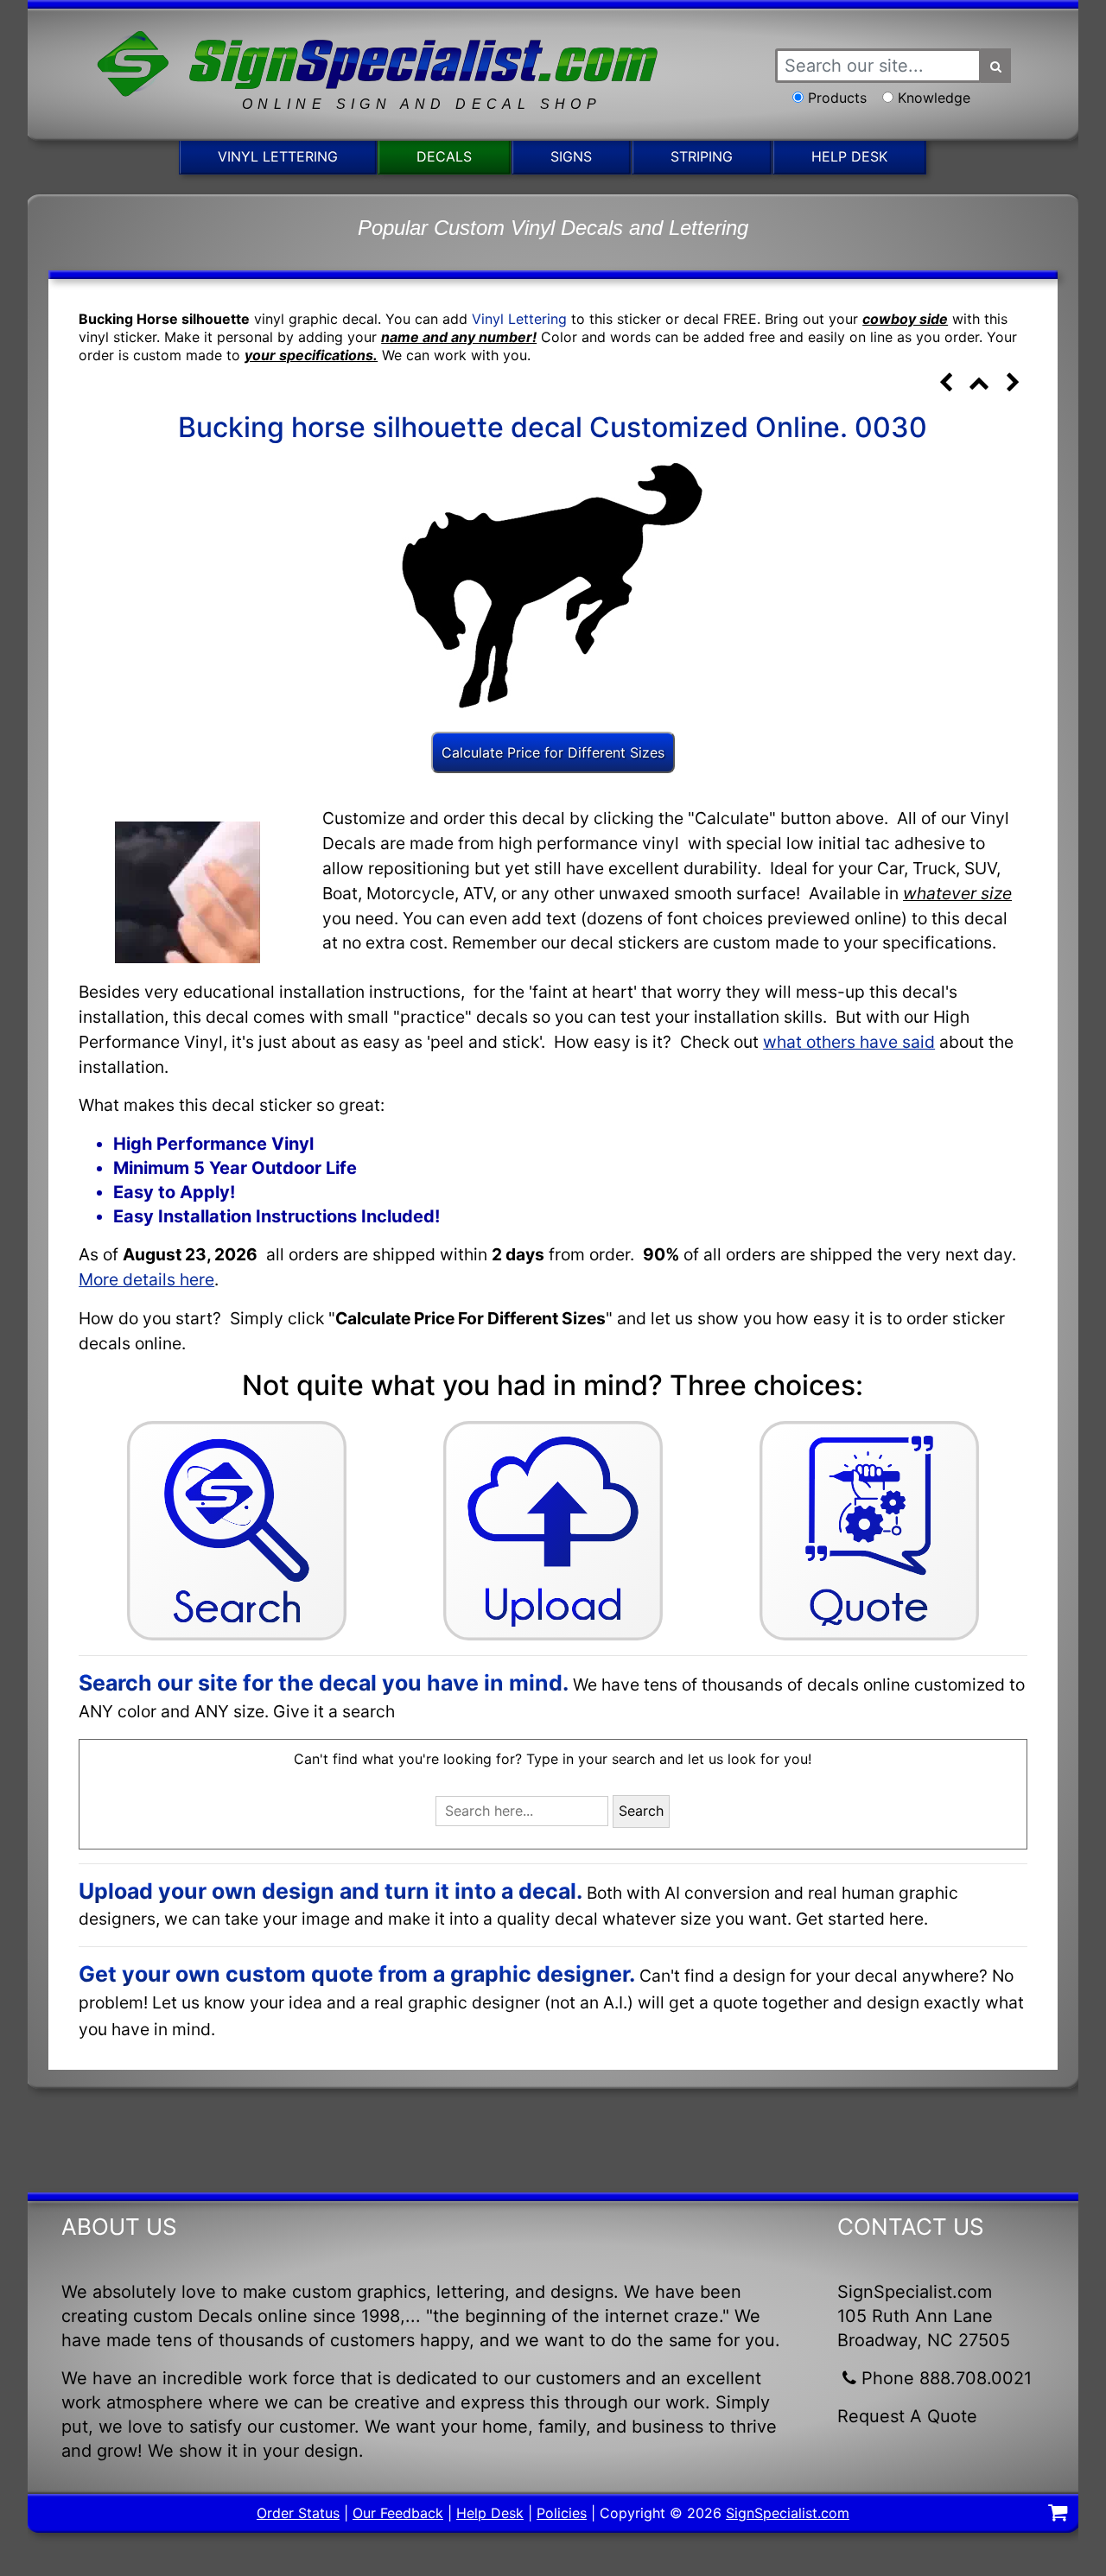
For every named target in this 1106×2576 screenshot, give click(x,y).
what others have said (849, 1042)
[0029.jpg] (946, 384)
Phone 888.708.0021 (947, 2378)
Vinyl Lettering (278, 156)
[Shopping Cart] (1058, 2515)
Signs (571, 156)
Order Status (298, 2513)
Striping (702, 156)
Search (641, 1811)
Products (837, 98)
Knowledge (934, 98)
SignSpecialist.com (788, 2513)
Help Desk (849, 156)
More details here (146, 1279)
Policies (562, 2513)
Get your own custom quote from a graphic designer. (357, 1974)
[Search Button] (996, 66)
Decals (444, 156)
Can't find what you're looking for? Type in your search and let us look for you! (553, 1759)
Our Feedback (398, 2513)
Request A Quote (907, 2416)
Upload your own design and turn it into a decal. (331, 1891)
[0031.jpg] (1013, 384)
